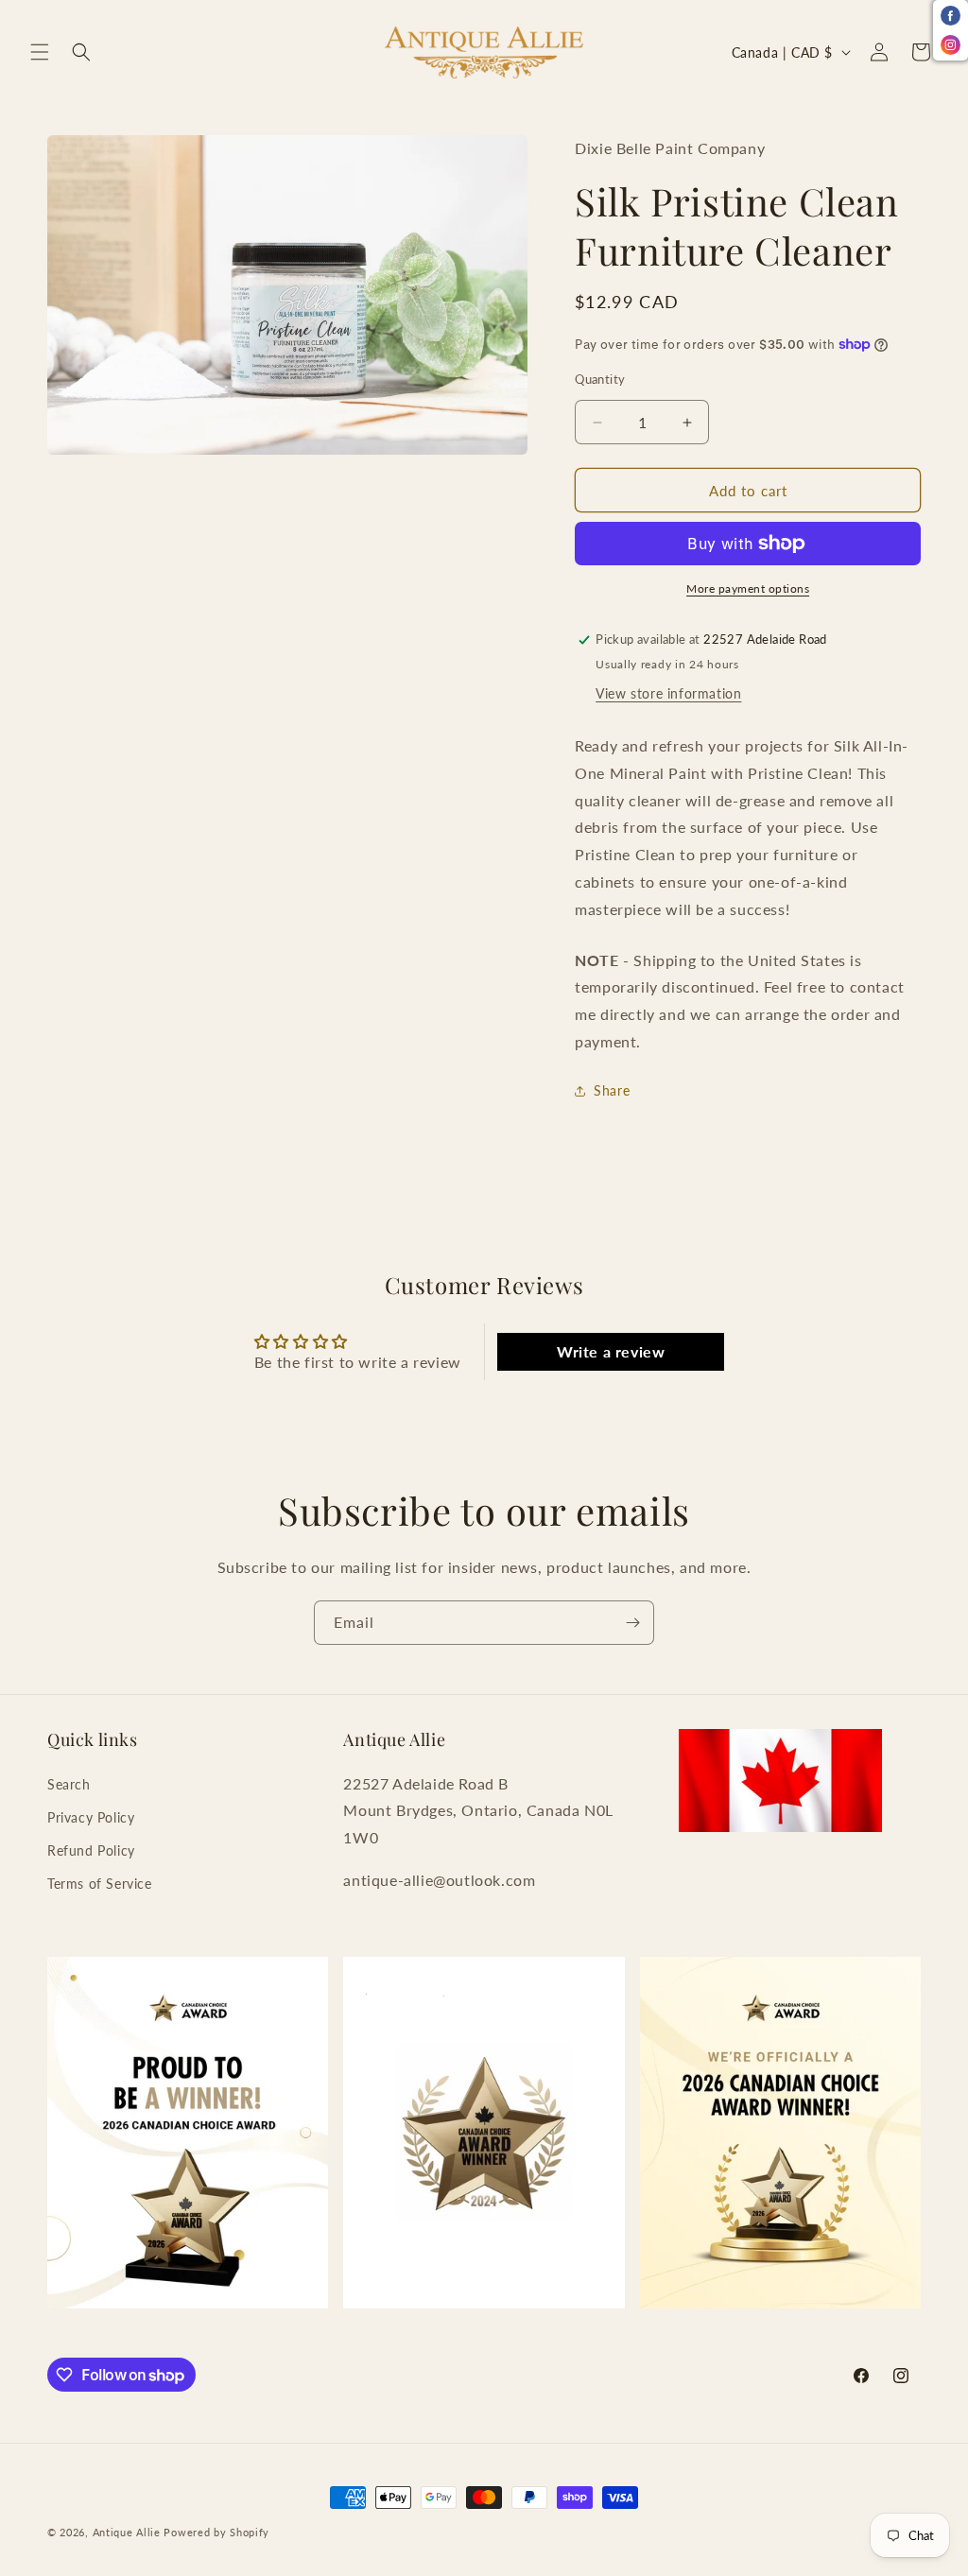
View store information (668, 693)
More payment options (748, 588)
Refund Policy (91, 1850)
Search (69, 1784)
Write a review (611, 1351)
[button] (40, 52)
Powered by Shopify (216, 2532)
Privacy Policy (91, 1817)
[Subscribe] (632, 1623)
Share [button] (612, 1090)
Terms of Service (100, 1884)
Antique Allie (127, 2532)
